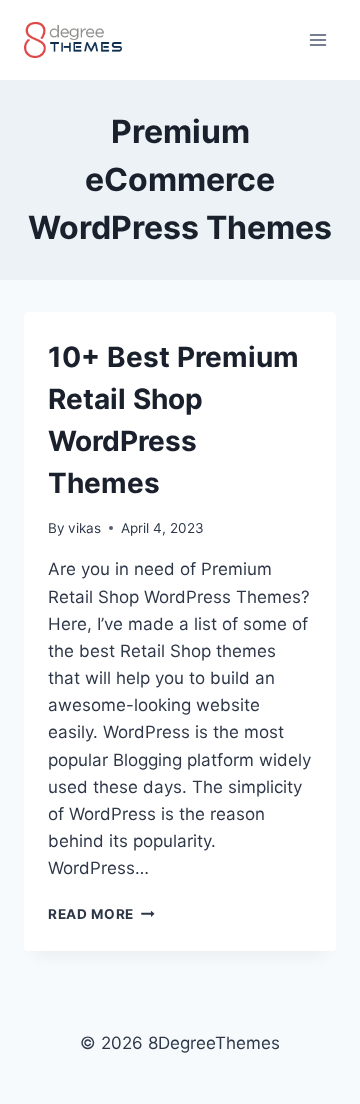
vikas (84, 528)
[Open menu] (317, 39)
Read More (101, 914)
